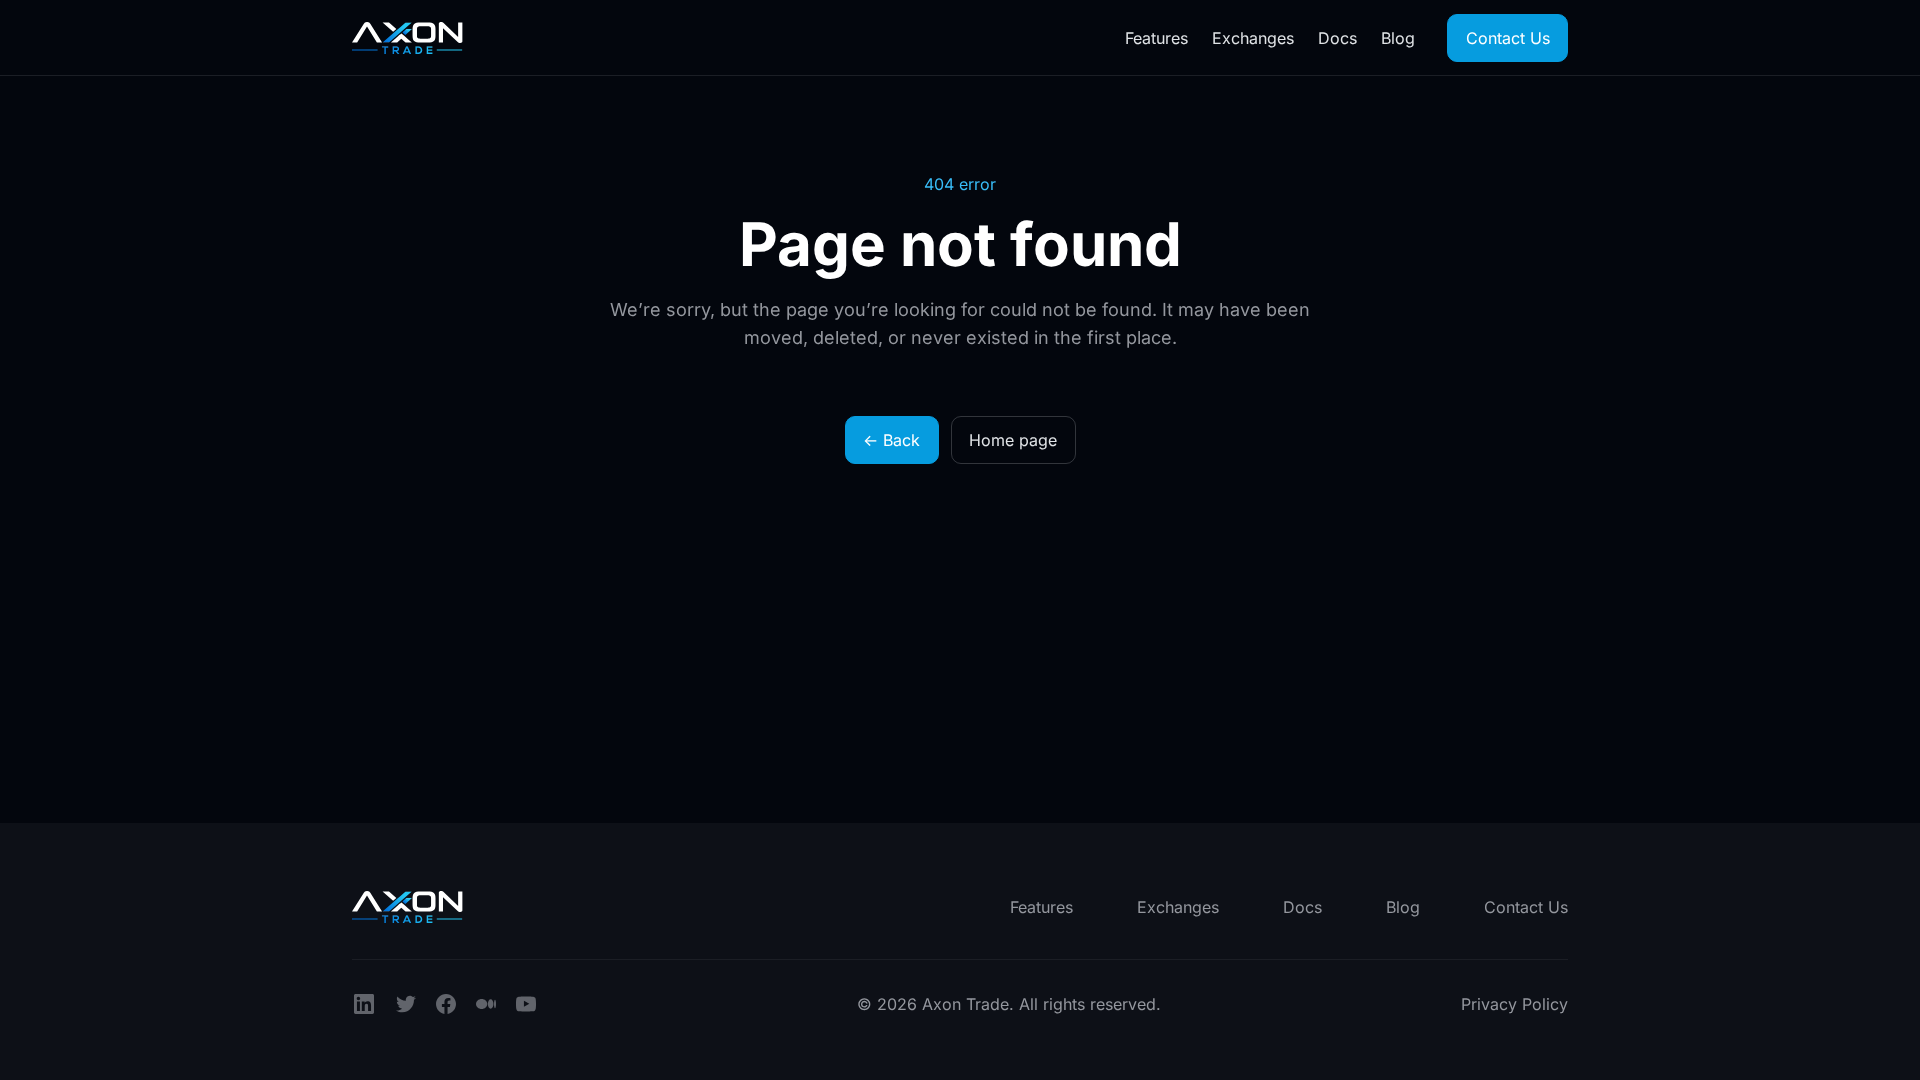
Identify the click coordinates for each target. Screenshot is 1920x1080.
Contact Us (1508, 38)
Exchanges (1253, 38)
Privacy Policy (1514, 1004)
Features (1156, 38)
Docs (1337, 38)
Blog (1398, 38)
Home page (1013, 440)
